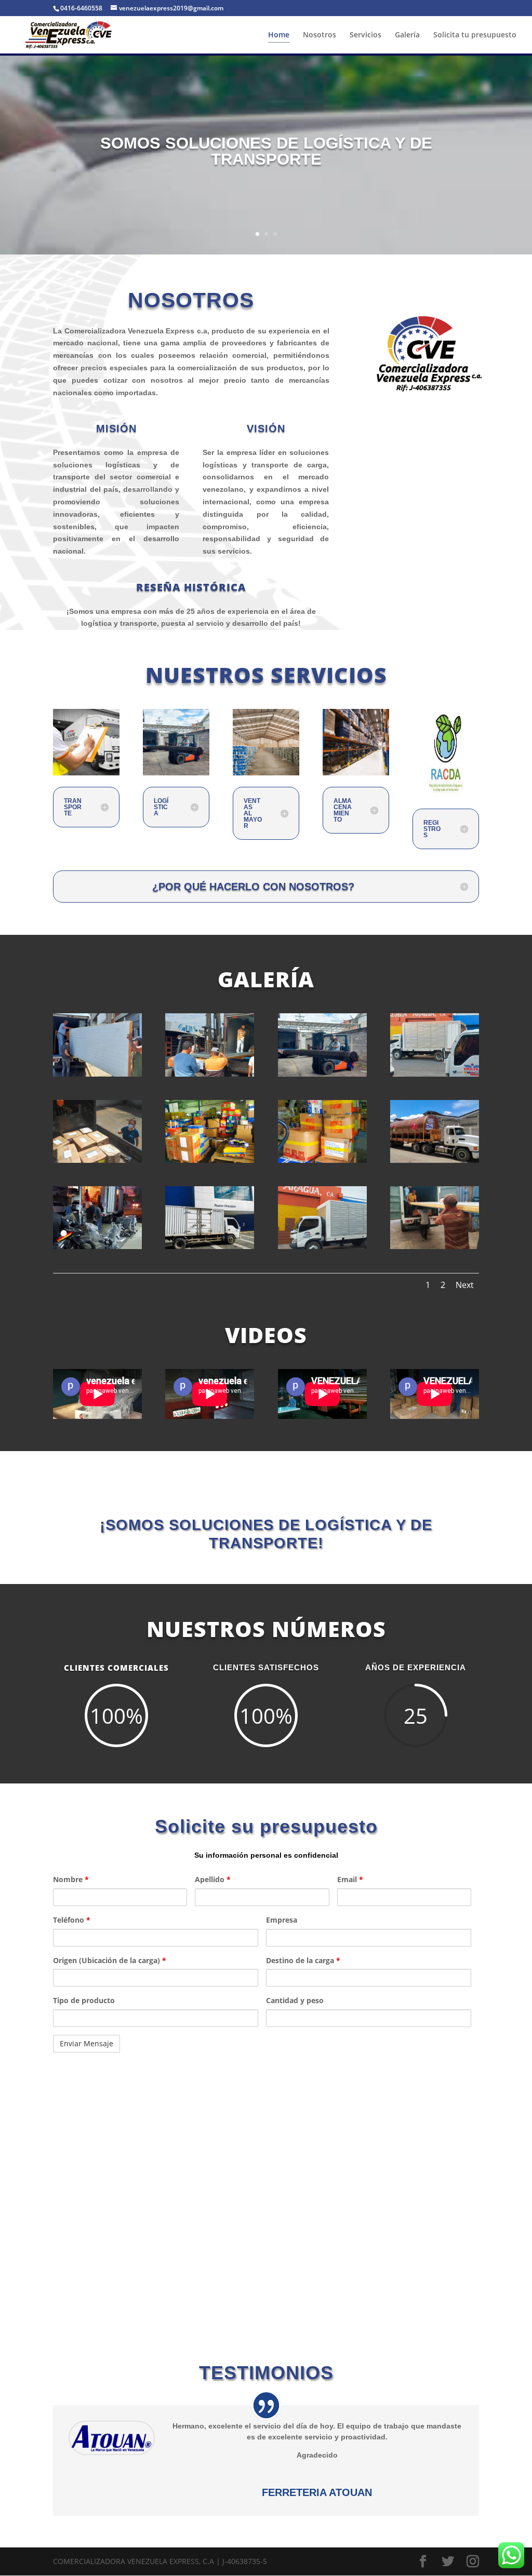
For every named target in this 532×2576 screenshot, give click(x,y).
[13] (322, 1246)
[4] (435, 1074)
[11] (210, 1246)
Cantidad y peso (295, 2000)
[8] (435, 1160)
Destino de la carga (303, 1960)
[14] (435, 1246)
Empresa (282, 1920)
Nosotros (320, 35)
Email (350, 1879)
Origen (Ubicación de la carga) (110, 1960)
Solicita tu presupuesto (475, 35)
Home (279, 35)
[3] (322, 1074)
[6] (210, 1160)
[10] (97, 1246)
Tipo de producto (84, 2000)
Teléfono (72, 1920)
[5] (97, 1160)
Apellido (213, 1879)
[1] (97, 1074)
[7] (322, 1160)
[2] (210, 1074)
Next (465, 1285)
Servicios (365, 35)
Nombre (71, 1879)
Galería (407, 35)
